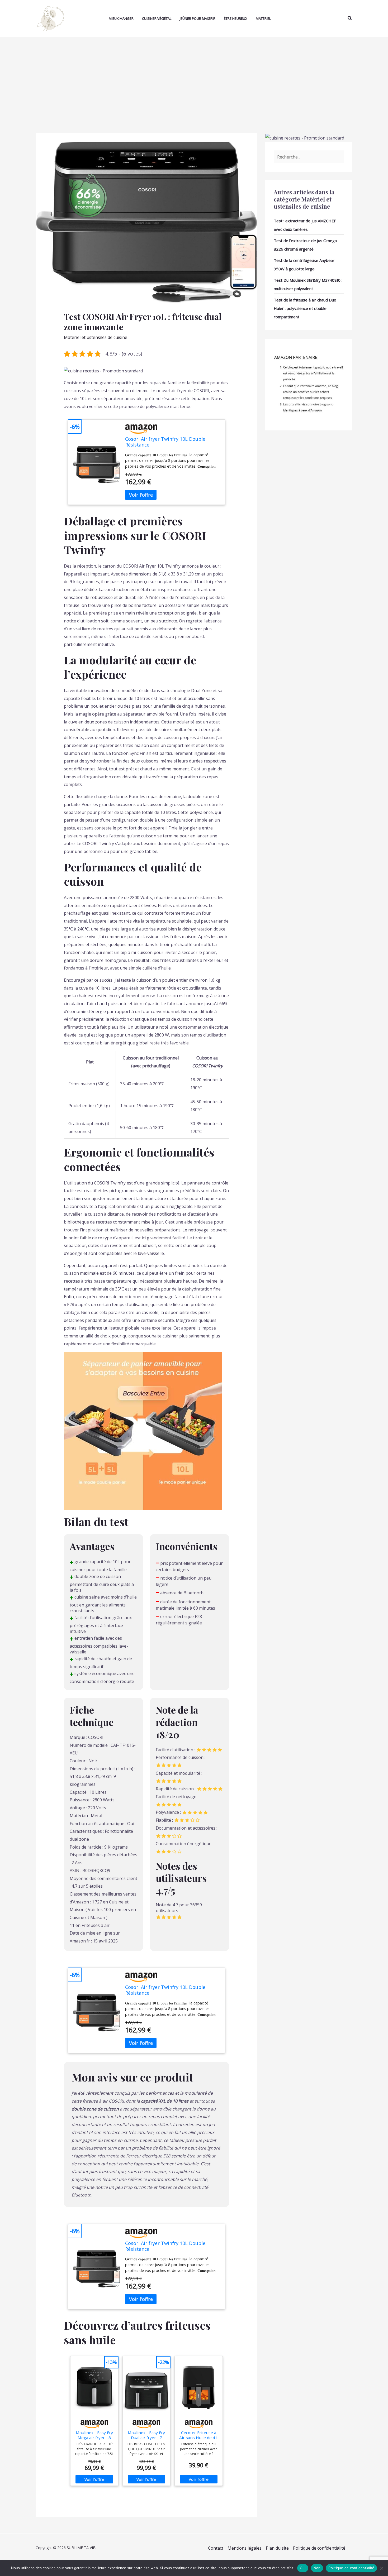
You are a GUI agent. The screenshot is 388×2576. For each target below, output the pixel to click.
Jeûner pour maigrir (198, 18)
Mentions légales (245, 2548)
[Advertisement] (194, 77)
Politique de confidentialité (319, 2548)
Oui (303, 2568)
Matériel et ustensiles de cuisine (96, 337)
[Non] (381, 2568)
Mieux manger (121, 18)
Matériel (263, 18)
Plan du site (277, 2548)
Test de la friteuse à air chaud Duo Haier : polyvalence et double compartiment (305, 308)
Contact (216, 2548)
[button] (350, 19)
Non (317, 2568)
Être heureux (236, 18)
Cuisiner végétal (157, 18)
